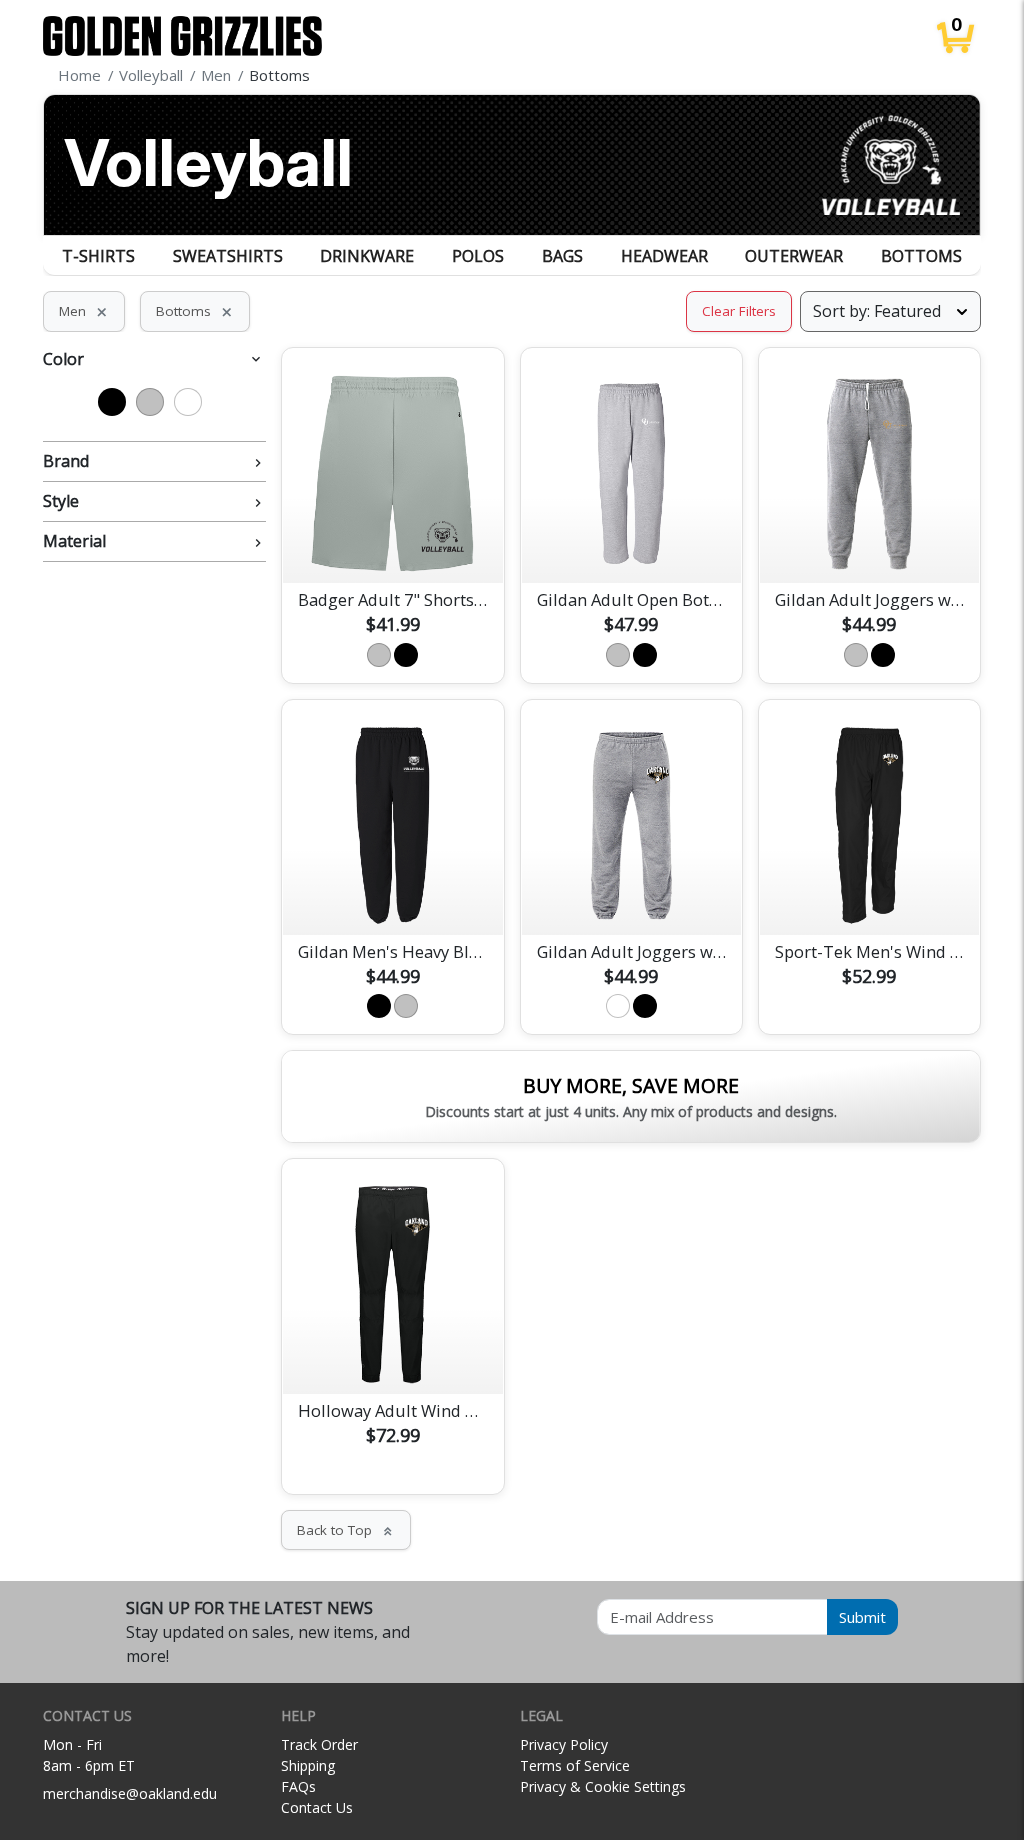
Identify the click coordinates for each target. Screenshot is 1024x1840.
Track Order (319, 1744)
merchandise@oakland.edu (130, 1793)
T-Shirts (98, 256)
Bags (562, 256)
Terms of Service (575, 1765)
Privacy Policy (564, 1744)
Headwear (664, 256)
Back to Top (346, 1530)
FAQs (298, 1786)
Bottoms (921, 256)
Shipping (308, 1765)
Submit (862, 1617)
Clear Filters (739, 311)
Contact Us (317, 1807)
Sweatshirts (228, 256)
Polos (478, 256)
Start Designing (393, 544)
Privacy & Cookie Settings (603, 1786)
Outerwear (794, 256)
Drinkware (367, 256)
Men (84, 311)
